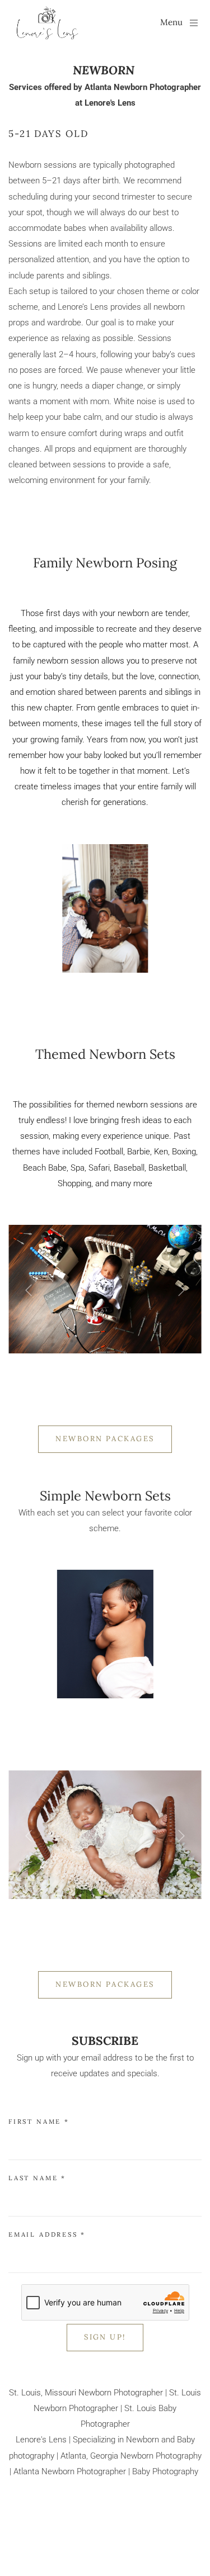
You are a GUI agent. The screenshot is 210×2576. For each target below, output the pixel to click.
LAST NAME (37, 2178)
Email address (47, 2234)
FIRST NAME (39, 2122)
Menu (171, 22)
